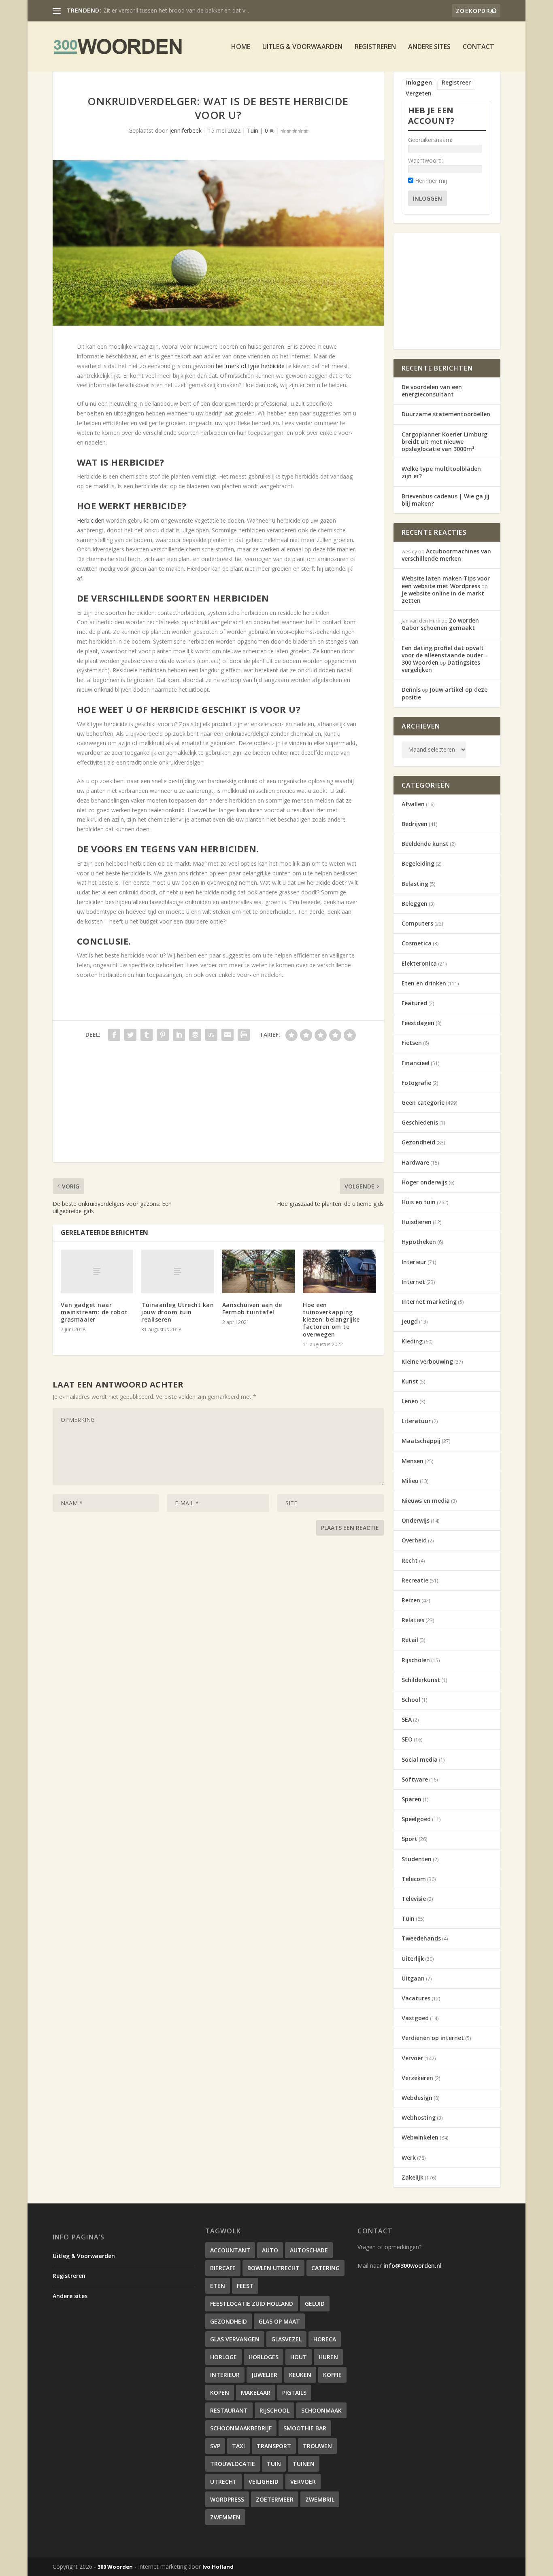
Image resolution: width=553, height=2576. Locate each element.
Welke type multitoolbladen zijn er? (441, 472)
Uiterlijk (413, 1958)
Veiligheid (264, 2482)
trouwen (317, 2446)
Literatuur (416, 1421)
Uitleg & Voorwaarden (302, 47)
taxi (238, 2446)
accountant (230, 2250)
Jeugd (410, 1321)
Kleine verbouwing (427, 1361)
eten (218, 2286)
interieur (225, 2375)
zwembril (320, 2499)
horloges (264, 2357)
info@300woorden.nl (413, 2266)
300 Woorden (115, 2567)
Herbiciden (91, 520)
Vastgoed (415, 2018)
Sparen (412, 1799)
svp (215, 2446)
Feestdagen (418, 1023)
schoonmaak (321, 2410)
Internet (413, 1282)
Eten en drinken (424, 983)
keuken (300, 2375)
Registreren (375, 47)
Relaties (413, 1620)
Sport (409, 1839)
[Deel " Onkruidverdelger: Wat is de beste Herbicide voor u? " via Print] (244, 1035)
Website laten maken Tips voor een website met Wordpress (446, 582)
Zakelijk (413, 2177)
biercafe (223, 2268)
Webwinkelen (420, 2137)
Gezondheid (418, 1142)
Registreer (456, 83)
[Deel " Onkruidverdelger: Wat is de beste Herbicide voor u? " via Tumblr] (147, 1035)
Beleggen (415, 904)
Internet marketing (429, 1302)
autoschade (309, 2250)
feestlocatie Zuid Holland (252, 2304)
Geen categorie (423, 1103)
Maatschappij (421, 1441)
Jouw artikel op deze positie (445, 693)
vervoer (303, 2482)
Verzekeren (417, 2078)
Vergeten (419, 93)
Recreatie (415, 1580)
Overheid (414, 1540)
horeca (325, 2339)
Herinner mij (431, 181)
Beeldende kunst (425, 844)
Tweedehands (421, 1938)
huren (328, 2357)
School (411, 1700)
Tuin (253, 130)
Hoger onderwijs (424, 1182)
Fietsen (412, 1043)
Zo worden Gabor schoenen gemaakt (440, 624)
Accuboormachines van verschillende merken (162, 10)
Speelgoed (416, 1819)
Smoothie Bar (305, 2428)
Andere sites (429, 47)
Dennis (411, 690)
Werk (409, 2158)
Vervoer (412, 2058)
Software (415, 1779)
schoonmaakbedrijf (241, 2428)
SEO (407, 1739)
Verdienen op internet (433, 2038)
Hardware (415, 1162)
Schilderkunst (421, 1680)
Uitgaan (413, 1978)
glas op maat (279, 2321)
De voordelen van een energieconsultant (432, 391)
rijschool (274, 2410)
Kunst (410, 1381)
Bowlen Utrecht (273, 2268)
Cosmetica (417, 943)
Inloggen (419, 83)
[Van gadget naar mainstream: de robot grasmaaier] (97, 1271)
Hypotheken (419, 1242)
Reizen (411, 1600)
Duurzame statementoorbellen (446, 414)
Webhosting (419, 2117)
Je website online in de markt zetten (443, 597)
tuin (274, 2464)
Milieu (410, 1481)
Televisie (414, 1899)
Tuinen (304, 2464)
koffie (332, 2375)
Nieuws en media (426, 1501)
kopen (220, 2393)
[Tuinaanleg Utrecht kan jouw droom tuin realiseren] (178, 1271)
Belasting (415, 884)
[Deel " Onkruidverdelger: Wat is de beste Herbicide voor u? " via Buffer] (195, 1035)
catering (325, 2268)
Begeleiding (418, 863)
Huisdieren (417, 1222)
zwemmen (225, 2517)
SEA (407, 1719)
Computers (417, 923)
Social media (420, 1759)
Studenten (417, 1859)
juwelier (264, 2375)
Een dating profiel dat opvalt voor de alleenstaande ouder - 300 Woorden (444, 655)
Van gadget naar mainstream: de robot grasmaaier (94, 1312)
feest (245, 2286)
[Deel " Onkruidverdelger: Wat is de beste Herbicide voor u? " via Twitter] (130, 1035)
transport (274, 2446)
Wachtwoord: (425, 160)
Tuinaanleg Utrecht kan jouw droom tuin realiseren (178, 1312)
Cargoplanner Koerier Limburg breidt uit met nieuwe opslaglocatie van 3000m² (445, 442)
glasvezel (286, 2339)
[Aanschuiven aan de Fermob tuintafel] (258, 1271)
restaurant (229, 2410)
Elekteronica (419, 963)
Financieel (416, 1063)
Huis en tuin (419, 1202)
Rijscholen (416, 1660)
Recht (410, 1560)
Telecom (414, 1879)
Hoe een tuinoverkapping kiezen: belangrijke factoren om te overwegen (331, 1320)
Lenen (410, 1401)
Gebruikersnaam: (430, 140)
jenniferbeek (185, 130)
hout (299, 2357)
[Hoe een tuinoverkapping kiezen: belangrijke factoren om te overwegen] (339, 1271)
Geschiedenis (420, 1122)
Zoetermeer (275, 2499)
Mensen (413, 1461)
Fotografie (416, 1083)
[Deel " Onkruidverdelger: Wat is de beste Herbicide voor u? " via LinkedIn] (179, 1035)
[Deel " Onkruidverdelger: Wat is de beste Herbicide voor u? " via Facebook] (114, 1035)
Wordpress (227, 2499)
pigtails (294, 2393)
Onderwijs (416, 1520)
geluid (315, 2304)
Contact (479, 47)
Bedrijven (415, 824)
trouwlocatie (233, 2464)
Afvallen (413, 804)
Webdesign (417, 2098)
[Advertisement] (218, 1106)
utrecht (223, 2482)
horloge (223, 2357)
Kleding (412, 1341)
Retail (410, 1640)
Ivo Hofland (218, 2567)
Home (241, 47)
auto (270, 2250)
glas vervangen (235, 2339)
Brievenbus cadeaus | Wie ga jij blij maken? (446, 500)
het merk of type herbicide (250, 366)
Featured (414, 1003)
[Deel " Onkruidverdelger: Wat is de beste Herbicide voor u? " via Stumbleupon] (211, 1035)
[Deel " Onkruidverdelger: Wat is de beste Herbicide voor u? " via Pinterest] (163, 1035)
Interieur (414, 1262)
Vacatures (416, 1998)
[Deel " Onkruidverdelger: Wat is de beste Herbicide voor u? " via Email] (228, 1035)
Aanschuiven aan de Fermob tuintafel (252, 1308)
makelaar (256, 2393)
